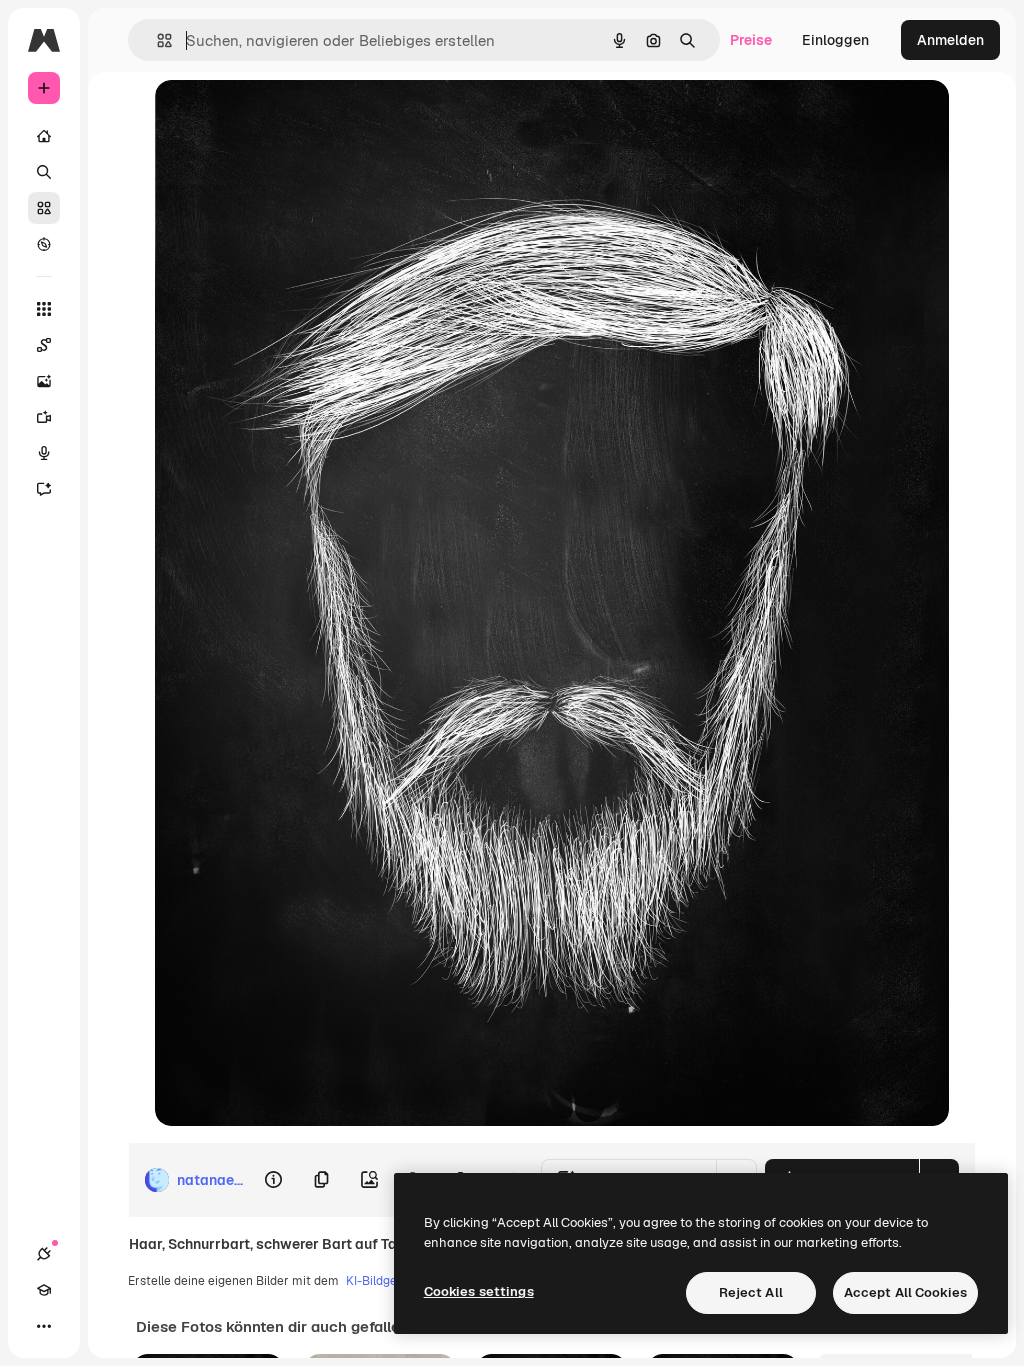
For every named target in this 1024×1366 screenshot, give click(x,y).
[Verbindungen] (44, 1254)
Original (283, 117)
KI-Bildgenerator (393, 1281)
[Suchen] (44, 172)
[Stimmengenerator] (44, 453)
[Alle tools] (44, 309)
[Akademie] (44, 1290)
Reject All (751, 1292)
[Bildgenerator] (44, 381)
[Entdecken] (44, 244)
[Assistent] (44, 489)
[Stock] (44, 208)
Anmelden (950, 40)
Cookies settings (479, 1291)
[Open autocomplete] (156, 40)
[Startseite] (44, 136)
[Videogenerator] (44, 417)
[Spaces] (44, 345)
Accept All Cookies (905, 1292)
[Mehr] (44, 1326)
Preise (751, 40)
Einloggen (835, 40)
